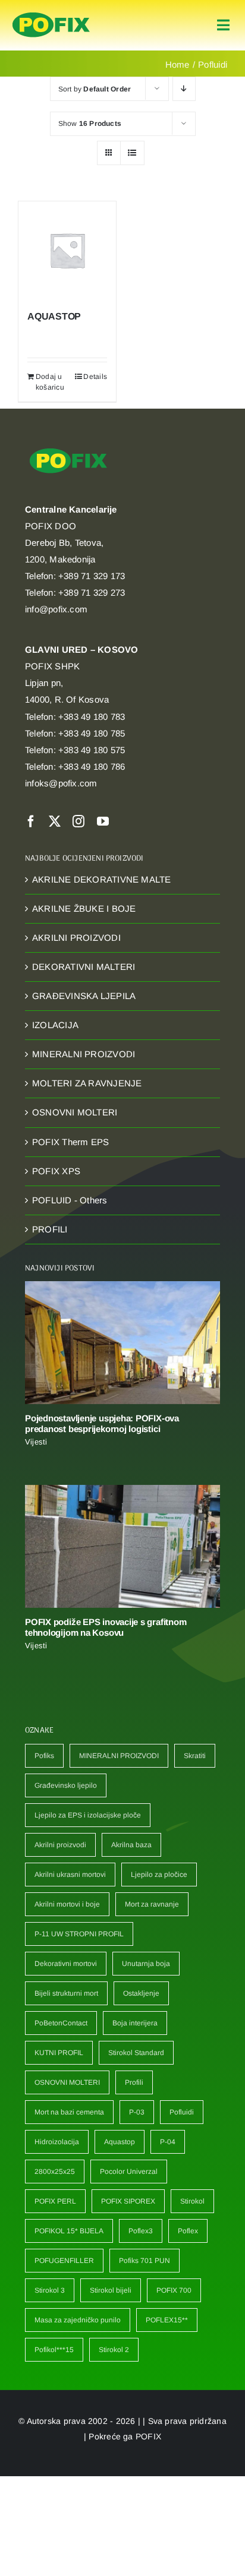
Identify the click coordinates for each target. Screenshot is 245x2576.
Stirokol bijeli (111, 2290)
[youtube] (103, 821)
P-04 (168, 2142)
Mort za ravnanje (152, 1904)
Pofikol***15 (54, 2350)
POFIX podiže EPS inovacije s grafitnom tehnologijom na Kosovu (106, 1627)
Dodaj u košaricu (50, 382)
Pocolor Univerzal (129, 2172)
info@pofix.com (56, 609)
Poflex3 (141, 2231)
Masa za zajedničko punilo (78, 2320)
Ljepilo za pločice (159, 1875)
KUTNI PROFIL (59, 2053)
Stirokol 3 (50, 2290)
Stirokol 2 (114, 2350)
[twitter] (55, 821)
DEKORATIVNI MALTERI (84, 967)
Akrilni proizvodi (60, 1845)
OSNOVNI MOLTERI (75, 1112)
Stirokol (192, 2201)
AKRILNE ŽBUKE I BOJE (84, 908)
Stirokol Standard (136, 2053)
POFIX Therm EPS (70, 1142)
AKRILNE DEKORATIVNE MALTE (102, 879)
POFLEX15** (167, 2320)
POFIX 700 (174, 2290)
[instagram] (78, 821)
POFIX (148, 2436)
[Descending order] (184, 89)
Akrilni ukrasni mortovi (70, 1875)
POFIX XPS (56, 1171)
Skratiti (195, 1756)
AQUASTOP (54, 316)
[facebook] (31, 821)
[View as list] (132, 153)
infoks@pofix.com (61, 783)
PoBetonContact (61, 2023)
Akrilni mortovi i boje (67, 1904)
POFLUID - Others (70, 1200)
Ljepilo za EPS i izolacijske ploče (88, 1815)
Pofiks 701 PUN (145, 2261)
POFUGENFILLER (64, 2261)
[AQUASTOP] (67, 250)
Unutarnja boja (146, 1964)
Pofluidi (182, 2112)
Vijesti (36, 1442)
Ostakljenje (141, 1993)
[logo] (51, 13)
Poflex (188, 2231)
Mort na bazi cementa (69, 2112)
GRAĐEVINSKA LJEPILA (84, 996)
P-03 (137, 2112)
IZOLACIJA (55, 1025)
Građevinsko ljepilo (66, 1785)
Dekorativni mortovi (66, 1964)
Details (95, 377)
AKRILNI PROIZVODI (76, 938)
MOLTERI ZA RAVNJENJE (87, 1083)
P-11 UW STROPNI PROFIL (79, 1934)
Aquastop (120, 2142)
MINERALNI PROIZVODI (84, 1054)
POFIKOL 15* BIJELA (69, 2231)
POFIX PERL (55, 2201)
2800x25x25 (55, 2172)
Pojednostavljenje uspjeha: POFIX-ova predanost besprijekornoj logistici (102, 1423)
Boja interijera (135, 2023)
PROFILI (50, 1229)
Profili (134, 2082)
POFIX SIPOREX (128, 2201)
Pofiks (44, 1756)
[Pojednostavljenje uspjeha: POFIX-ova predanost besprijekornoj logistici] (122, 1343)
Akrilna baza (131, 1845)
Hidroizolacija (57, 2142)
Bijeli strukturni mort (66, 1993)
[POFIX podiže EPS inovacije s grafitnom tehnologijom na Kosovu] (122, 1546)
